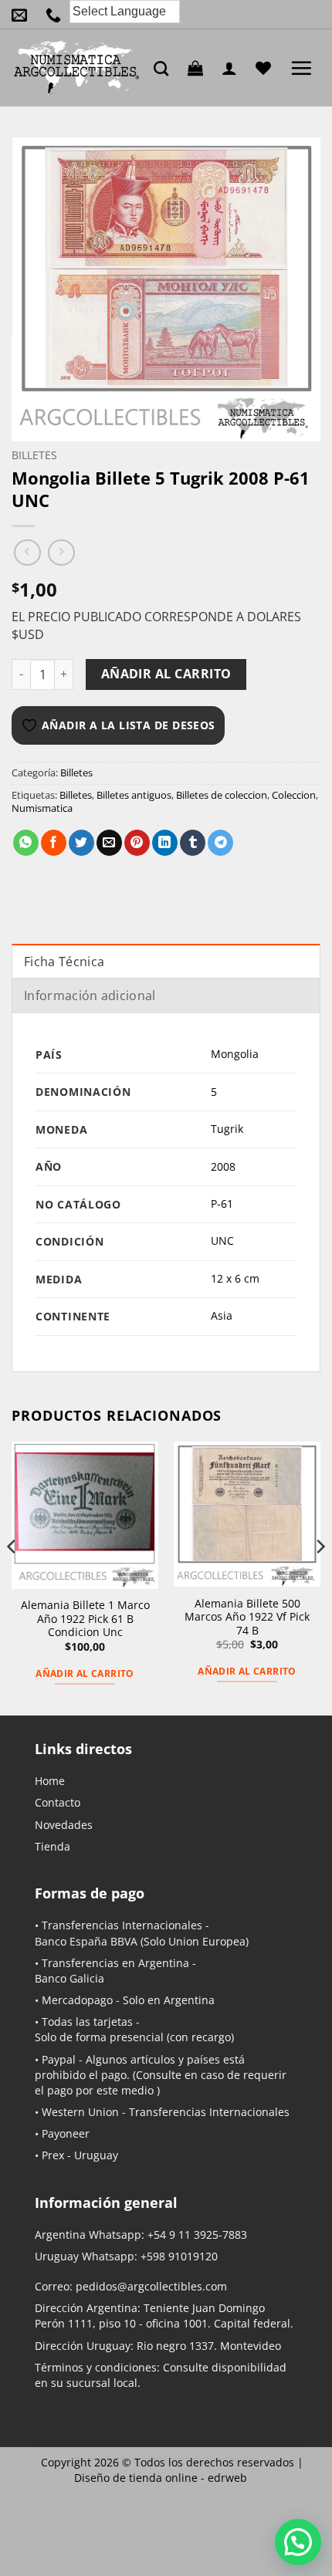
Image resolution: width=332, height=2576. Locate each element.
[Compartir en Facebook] (54, 843)
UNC (222, 1241)
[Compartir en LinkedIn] (165, 843)
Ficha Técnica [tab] (64, 962)
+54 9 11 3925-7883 (197, 2235)
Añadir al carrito (166, 674)
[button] (199, 68)
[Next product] (27, 553)
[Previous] (12, 1577)
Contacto (58, 1802)
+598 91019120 (179, 2256)
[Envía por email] (109, 843)
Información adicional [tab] (90, 996)
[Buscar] (165, 68)
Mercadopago (77, 2000)
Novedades (64, 1825)
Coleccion (294, 795)
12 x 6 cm (235, 1278)
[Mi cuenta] (233, 68)
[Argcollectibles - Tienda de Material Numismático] (77, 68)
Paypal (59, 2059)
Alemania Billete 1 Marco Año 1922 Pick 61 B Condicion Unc (85, 1619)
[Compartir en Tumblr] (193, 843)
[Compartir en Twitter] (81, 843)
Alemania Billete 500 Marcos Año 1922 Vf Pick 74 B (247, 1617)
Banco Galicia (69, 1978)
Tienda (53, 1846)
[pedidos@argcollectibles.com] (23, 15)
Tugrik (227, 1129)
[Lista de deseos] (267, 68)
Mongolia (235, 1054)
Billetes (34, 455)
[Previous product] (61, 553)
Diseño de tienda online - (161, 2478)
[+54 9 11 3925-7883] (57, 15)
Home (50, 1781)
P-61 (222, 1203)
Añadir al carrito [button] (85, 1673)
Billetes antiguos (134, 795)
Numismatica (42, 808)
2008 (223, 1166)
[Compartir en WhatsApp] (26, 843)
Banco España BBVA (86, 1941)
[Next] (320, 1577)
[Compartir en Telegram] (220, 843)
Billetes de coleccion (222, 795)
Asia (222, 1315)
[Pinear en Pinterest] (137, 843)
